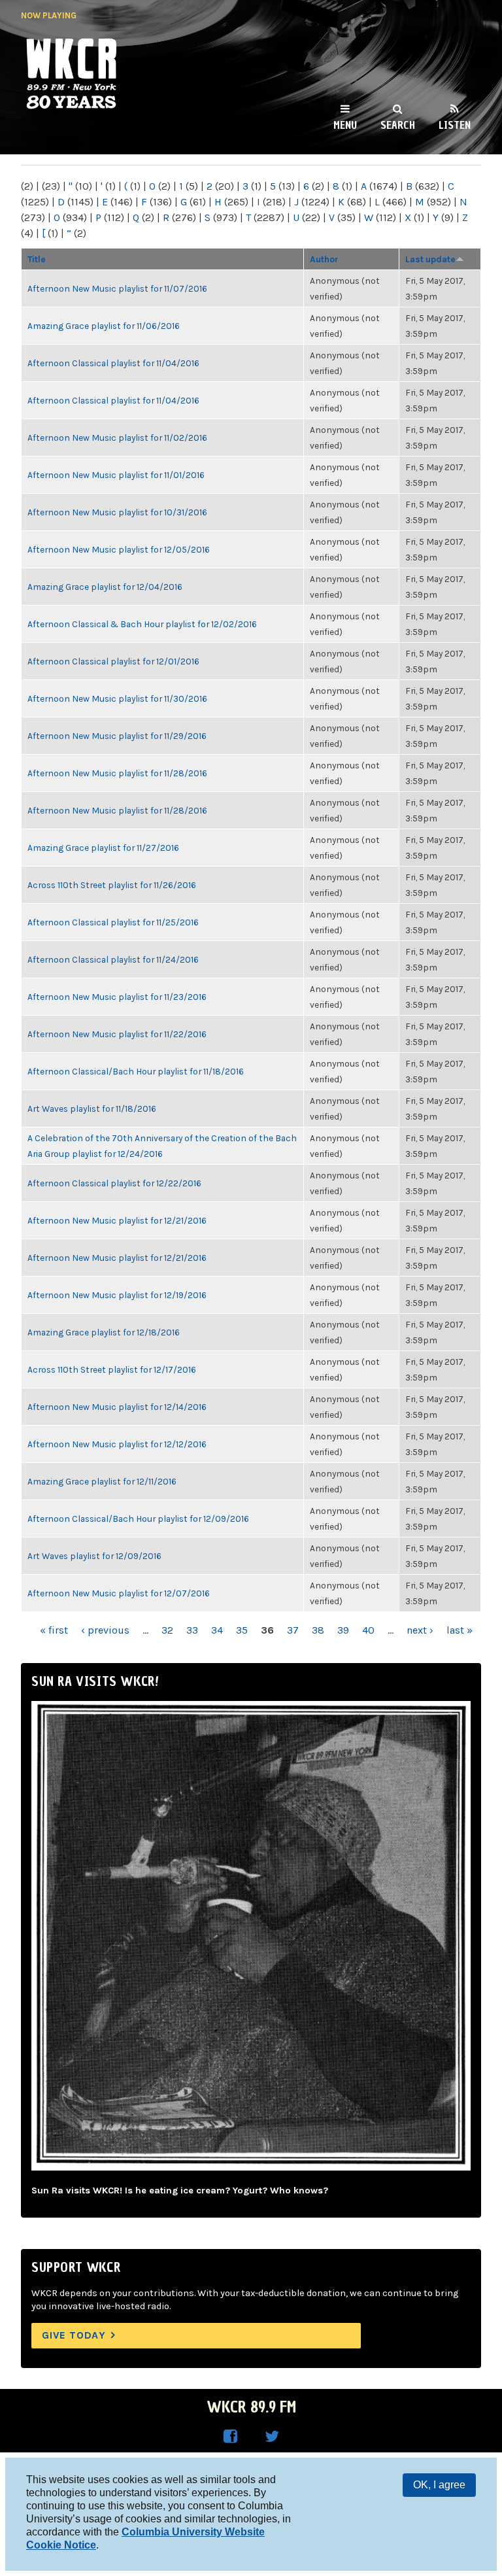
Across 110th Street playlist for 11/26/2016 (112, 885)
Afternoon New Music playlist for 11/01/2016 (116, 475)
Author (324, 259)
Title (37, 259)
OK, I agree (439, 2485)
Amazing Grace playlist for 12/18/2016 (104, 1332)
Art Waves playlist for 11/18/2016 (92, 1108)
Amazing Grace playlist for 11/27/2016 (103, 848)
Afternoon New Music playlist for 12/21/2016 (117, 1220)
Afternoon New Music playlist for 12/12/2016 (117, 1444)
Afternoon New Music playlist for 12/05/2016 (119, 549)
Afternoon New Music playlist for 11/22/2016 (117, 1034)
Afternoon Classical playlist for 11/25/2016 (113, 922)
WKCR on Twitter (272, 2437)
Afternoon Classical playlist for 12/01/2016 (113, 661)
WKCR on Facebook (230, 2437)
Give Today (74, 2335)
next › (420, 1630)
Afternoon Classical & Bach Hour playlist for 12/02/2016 (142, 624)
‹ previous (105, 1630)
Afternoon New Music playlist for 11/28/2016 (117, 773)
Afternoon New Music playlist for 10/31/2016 (117, 512)
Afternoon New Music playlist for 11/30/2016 (117, 698)
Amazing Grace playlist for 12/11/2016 (102, 1481)
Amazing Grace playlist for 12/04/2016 (105, 587)
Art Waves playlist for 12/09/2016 (94, 1556)
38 (318, 1630)
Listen (455, 125)
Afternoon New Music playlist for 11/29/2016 (117, 736)
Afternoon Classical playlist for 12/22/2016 (114, 1183)
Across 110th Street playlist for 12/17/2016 (112, 1369)
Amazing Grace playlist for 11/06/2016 (104, 326)
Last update (430, 259)
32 (167, 1630)
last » (460, 1630)
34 (217, 1630)
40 (368, 1630)
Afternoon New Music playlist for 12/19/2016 (117, 1295)
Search (398, 125)
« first (54, 1630)
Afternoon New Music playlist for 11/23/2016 (117, 997)
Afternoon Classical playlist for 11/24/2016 (113, 959)
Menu (345, 125)
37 (293, 1630)
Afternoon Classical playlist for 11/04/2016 (113, 363)
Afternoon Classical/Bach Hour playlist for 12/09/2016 (138, 1519)
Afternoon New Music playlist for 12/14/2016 (117, 1407)
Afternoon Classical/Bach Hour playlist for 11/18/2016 (136, 1071)
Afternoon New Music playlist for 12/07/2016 (119, 1593)
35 (242, 1630)
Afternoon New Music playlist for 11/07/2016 (117, 288)
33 (192, 1630)
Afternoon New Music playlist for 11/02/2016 (117, 438)
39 (343, 1630)
